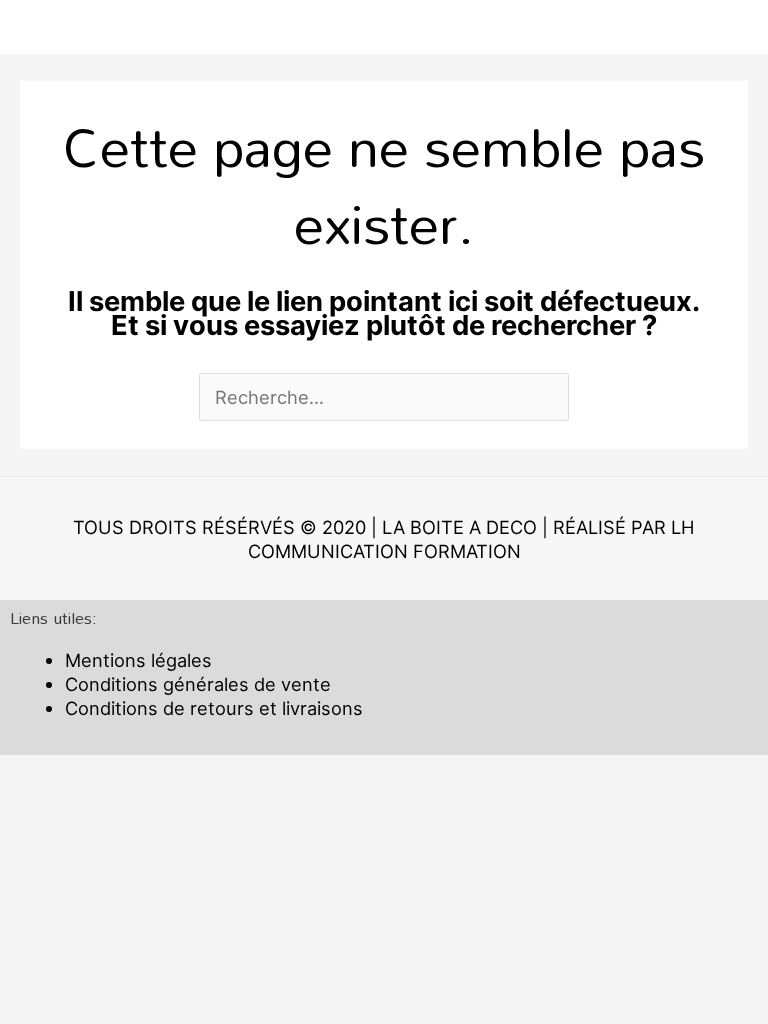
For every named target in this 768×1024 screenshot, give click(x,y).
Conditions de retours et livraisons (214, 708)
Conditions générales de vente (198, 684)
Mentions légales (138, 660)
